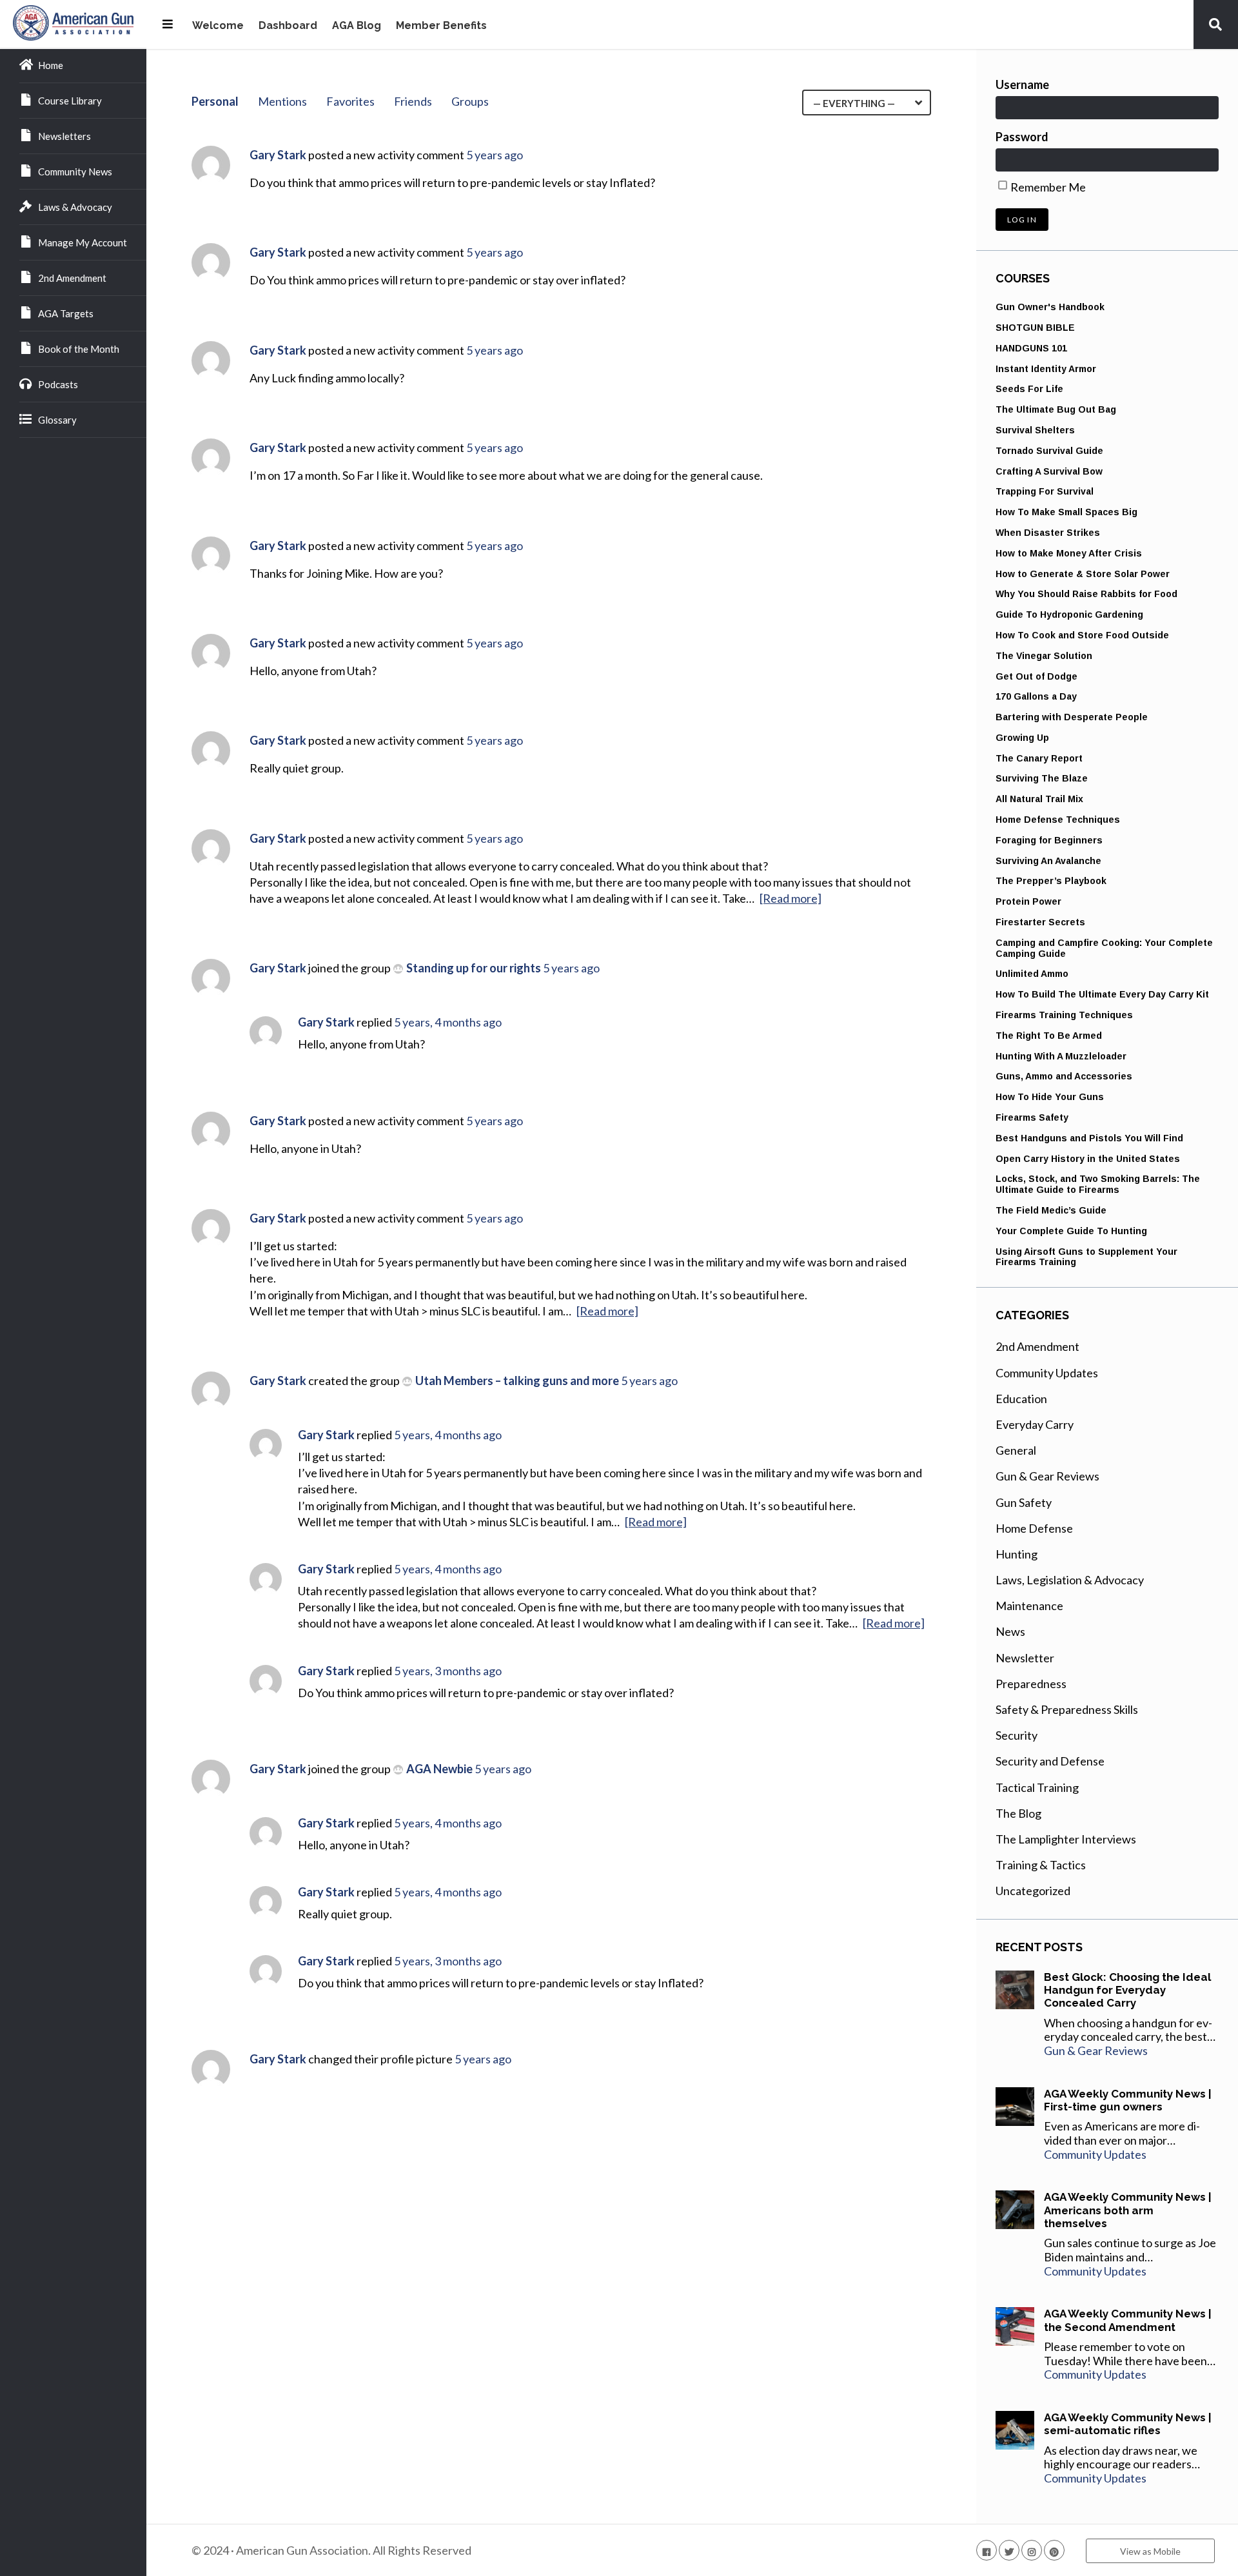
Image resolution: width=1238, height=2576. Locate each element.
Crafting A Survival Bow (1049, 471)
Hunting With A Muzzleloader (1061, 1056)
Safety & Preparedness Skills (1067, 1709)
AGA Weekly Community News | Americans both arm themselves (1128, 2210)
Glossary (57, 420)
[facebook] (987, 2550)
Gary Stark (278, 155)
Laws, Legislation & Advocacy (1070, 1580)
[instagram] (1032, 2550)
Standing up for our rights (474, 968)
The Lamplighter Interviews (1066, 1839)
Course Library (70, 101)
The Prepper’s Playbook (1051, 881)
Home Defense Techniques (1058, 820)
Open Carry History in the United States (1088, 1159)
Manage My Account (83, 242)
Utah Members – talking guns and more (517, 1381)
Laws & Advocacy (75, 207)
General (1016, 1450)
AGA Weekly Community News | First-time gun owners (1128, 2100)
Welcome (218, 26)
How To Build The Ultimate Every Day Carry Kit (1102, 994)
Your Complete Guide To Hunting (1071, 1231)
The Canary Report (1039, 758)
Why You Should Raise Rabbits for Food (1086, 594)
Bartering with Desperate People (1072, 717)
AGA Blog (357, 26)
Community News (75, 172)
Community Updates (1047, 1373)
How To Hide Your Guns (1050, 1097)
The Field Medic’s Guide (1051, 1210)
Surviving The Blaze (1042, 778)
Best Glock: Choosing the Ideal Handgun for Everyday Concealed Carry (1127, 1990)
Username (1022, 84)
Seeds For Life (1029, 389)
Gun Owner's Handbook (1050, 307)
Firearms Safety (1032, 1117)
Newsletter (1025, 1658)
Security (1017, 1735)
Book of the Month (79, 349)
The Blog (1018, 1813)
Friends (413, 101)
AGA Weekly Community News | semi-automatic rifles (1128, 2424)
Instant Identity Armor (1046, 369)
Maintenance (1029, 1606)
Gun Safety (1024, 1502)
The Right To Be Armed (1049, 1036)
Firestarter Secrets (1040, 922)
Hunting (1017, 1554)
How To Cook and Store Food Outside (1082, 635)
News (1010, 1631)
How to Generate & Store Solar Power (1083, 574)
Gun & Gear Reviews (1047, 1476)
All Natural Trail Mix (1039, 799)
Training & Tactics (1041, 1865)
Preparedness (1031, 1684)
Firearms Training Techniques (1064, 1015)
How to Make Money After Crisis (1069, 553)
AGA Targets (66, 313)
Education (1021, 1399)
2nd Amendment (72, 278)
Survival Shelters (1035, 430)
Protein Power (1028, 901)
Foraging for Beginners (1049, 840)
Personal (215, 101)
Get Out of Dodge (1037, 676)
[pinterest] (1054, 2550)
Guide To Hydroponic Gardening (1069, 615)
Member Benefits (441, 26)
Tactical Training (1037, 1787)
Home (51, 65)
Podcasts (58, 384)
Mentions (282, 101)
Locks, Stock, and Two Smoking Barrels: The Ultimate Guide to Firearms (1098, 1184)
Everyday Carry (1035, 1424)
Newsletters (64, 136)
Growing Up (1022, 738)
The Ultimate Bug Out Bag (1056, 409)
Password (1022, 137)
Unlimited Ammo (1032, 974)
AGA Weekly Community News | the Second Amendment (1128, 2320)
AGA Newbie (439, 1769)
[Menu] (168, 24)
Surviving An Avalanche (1048, 861)
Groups (470, 101)
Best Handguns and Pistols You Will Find (1089, 1138)
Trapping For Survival (1045, 491)
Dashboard (288, 26)
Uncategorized (1033, 1891)
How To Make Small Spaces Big (1066, 512)
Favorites (350, 101)
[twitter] (1009, 2550)
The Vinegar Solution (1044, 656)
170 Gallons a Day (1036, 696)
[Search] (1215, 24)
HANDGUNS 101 (1031, 348)
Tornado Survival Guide (1049, 451)
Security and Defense (1050, 1761)
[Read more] (791, 898)
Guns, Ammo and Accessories (1064, 1076)
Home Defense (1034, 1528)
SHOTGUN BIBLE (1035, 328)
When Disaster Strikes (1048, 533)
